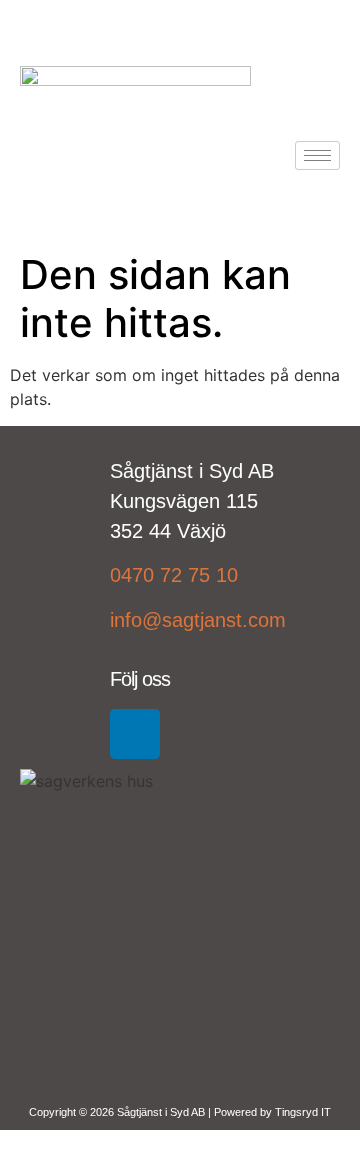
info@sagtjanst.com (198, 620)
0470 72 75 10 (174, 575)
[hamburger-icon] (317, 155)
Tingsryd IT (303, 1112)
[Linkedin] (135, 734)
